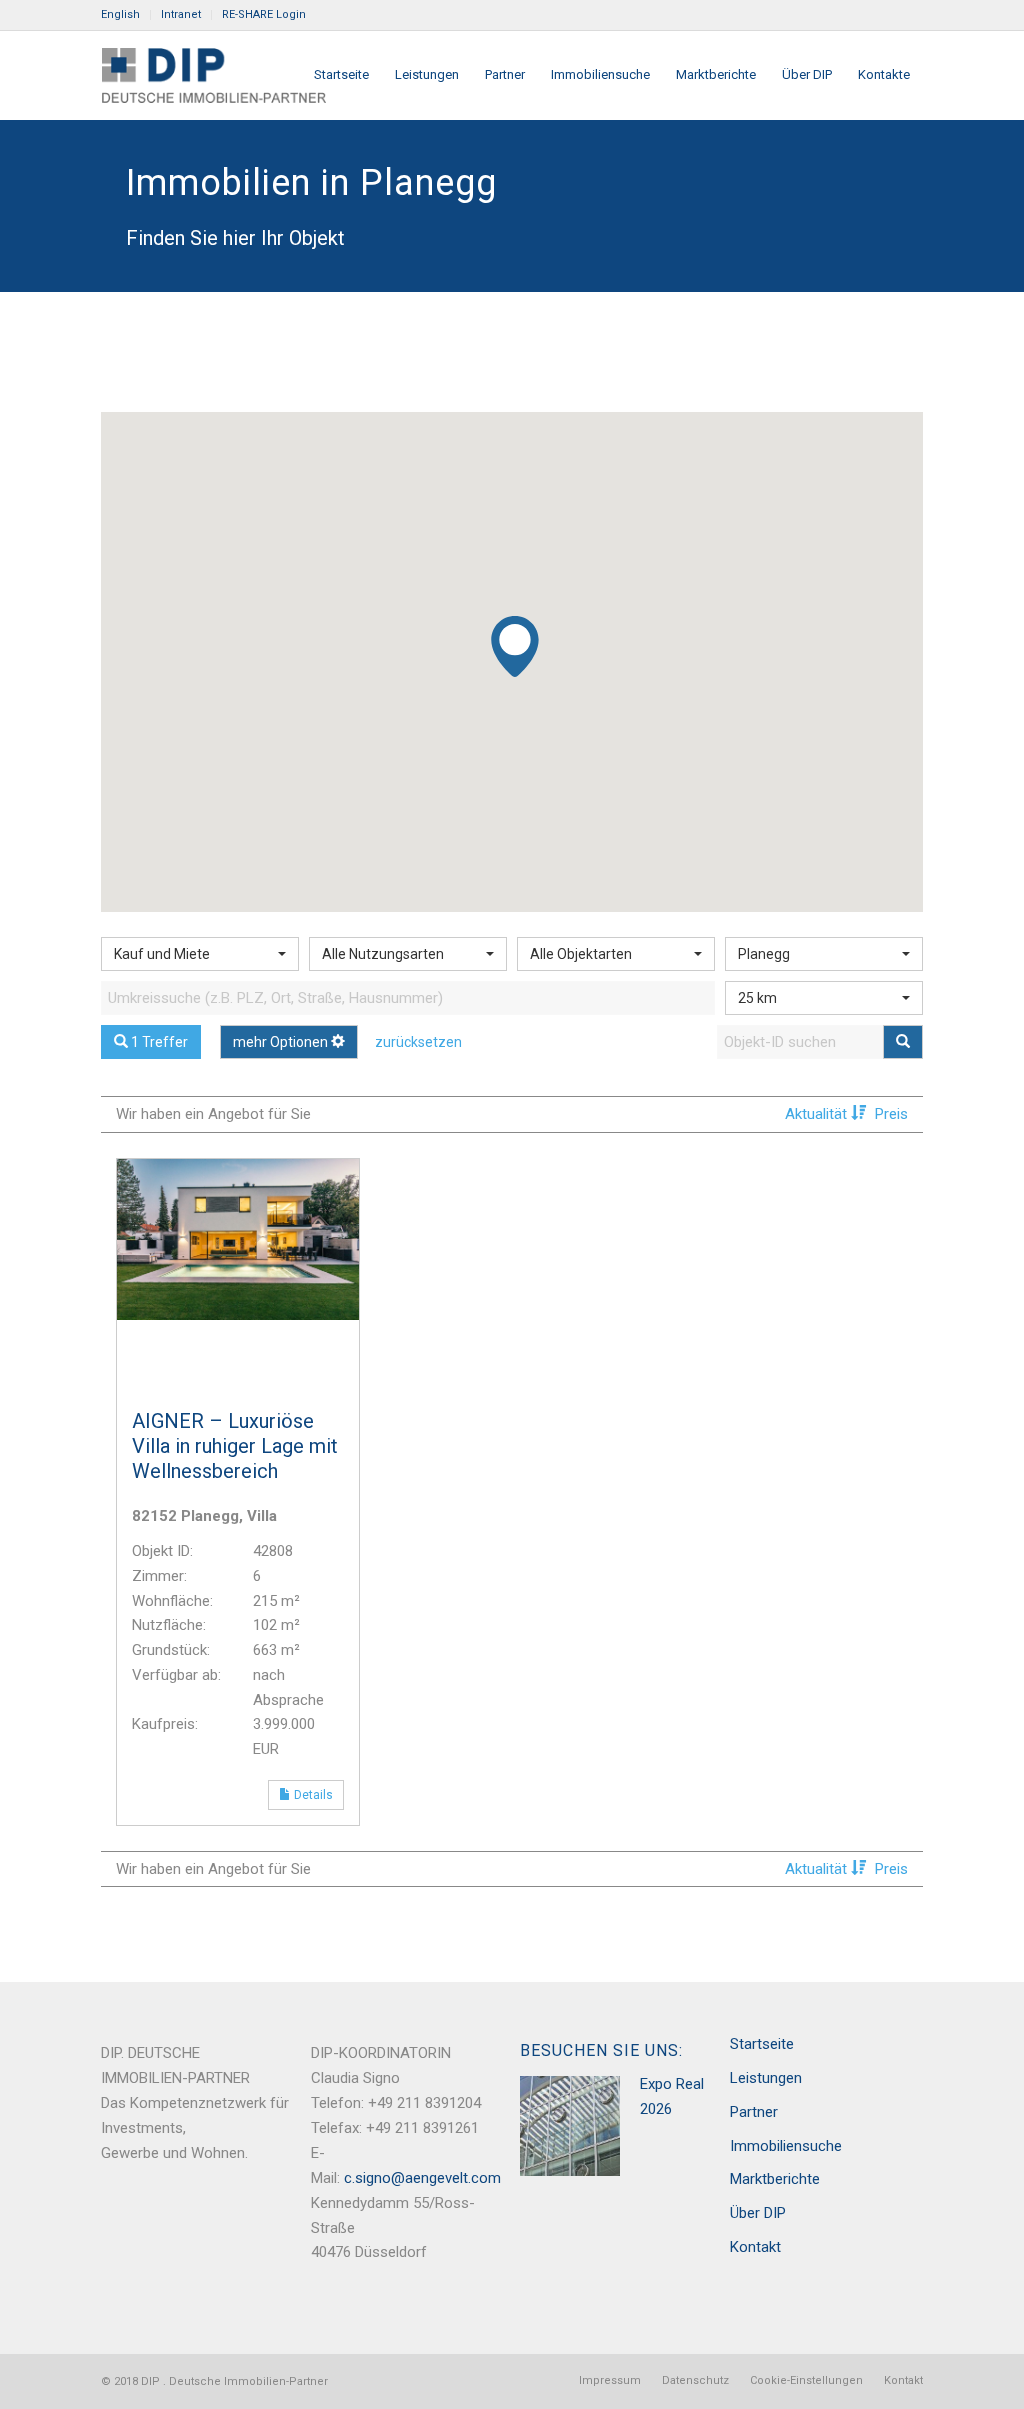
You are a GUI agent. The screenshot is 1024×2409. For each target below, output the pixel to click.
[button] (515, 651)
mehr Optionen (282, 1042)
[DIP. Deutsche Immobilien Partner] (213, 75)
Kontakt (755, 2247)
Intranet (181, 14)
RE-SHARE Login (264, 14)
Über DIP (758, 2213)
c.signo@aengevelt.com (422, 2178)
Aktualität (818, 1114)
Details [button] (317, 1794)
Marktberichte (775, 2179)
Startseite (762, 2044)
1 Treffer (158, 1042)
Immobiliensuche (786, 2146)
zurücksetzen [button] (418, 1042)
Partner (754, 2112)
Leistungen (766, 2078)
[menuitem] (126, 15)
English (120, 14)
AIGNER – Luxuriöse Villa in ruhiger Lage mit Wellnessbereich (235, 1446)
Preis (891, 1114)
